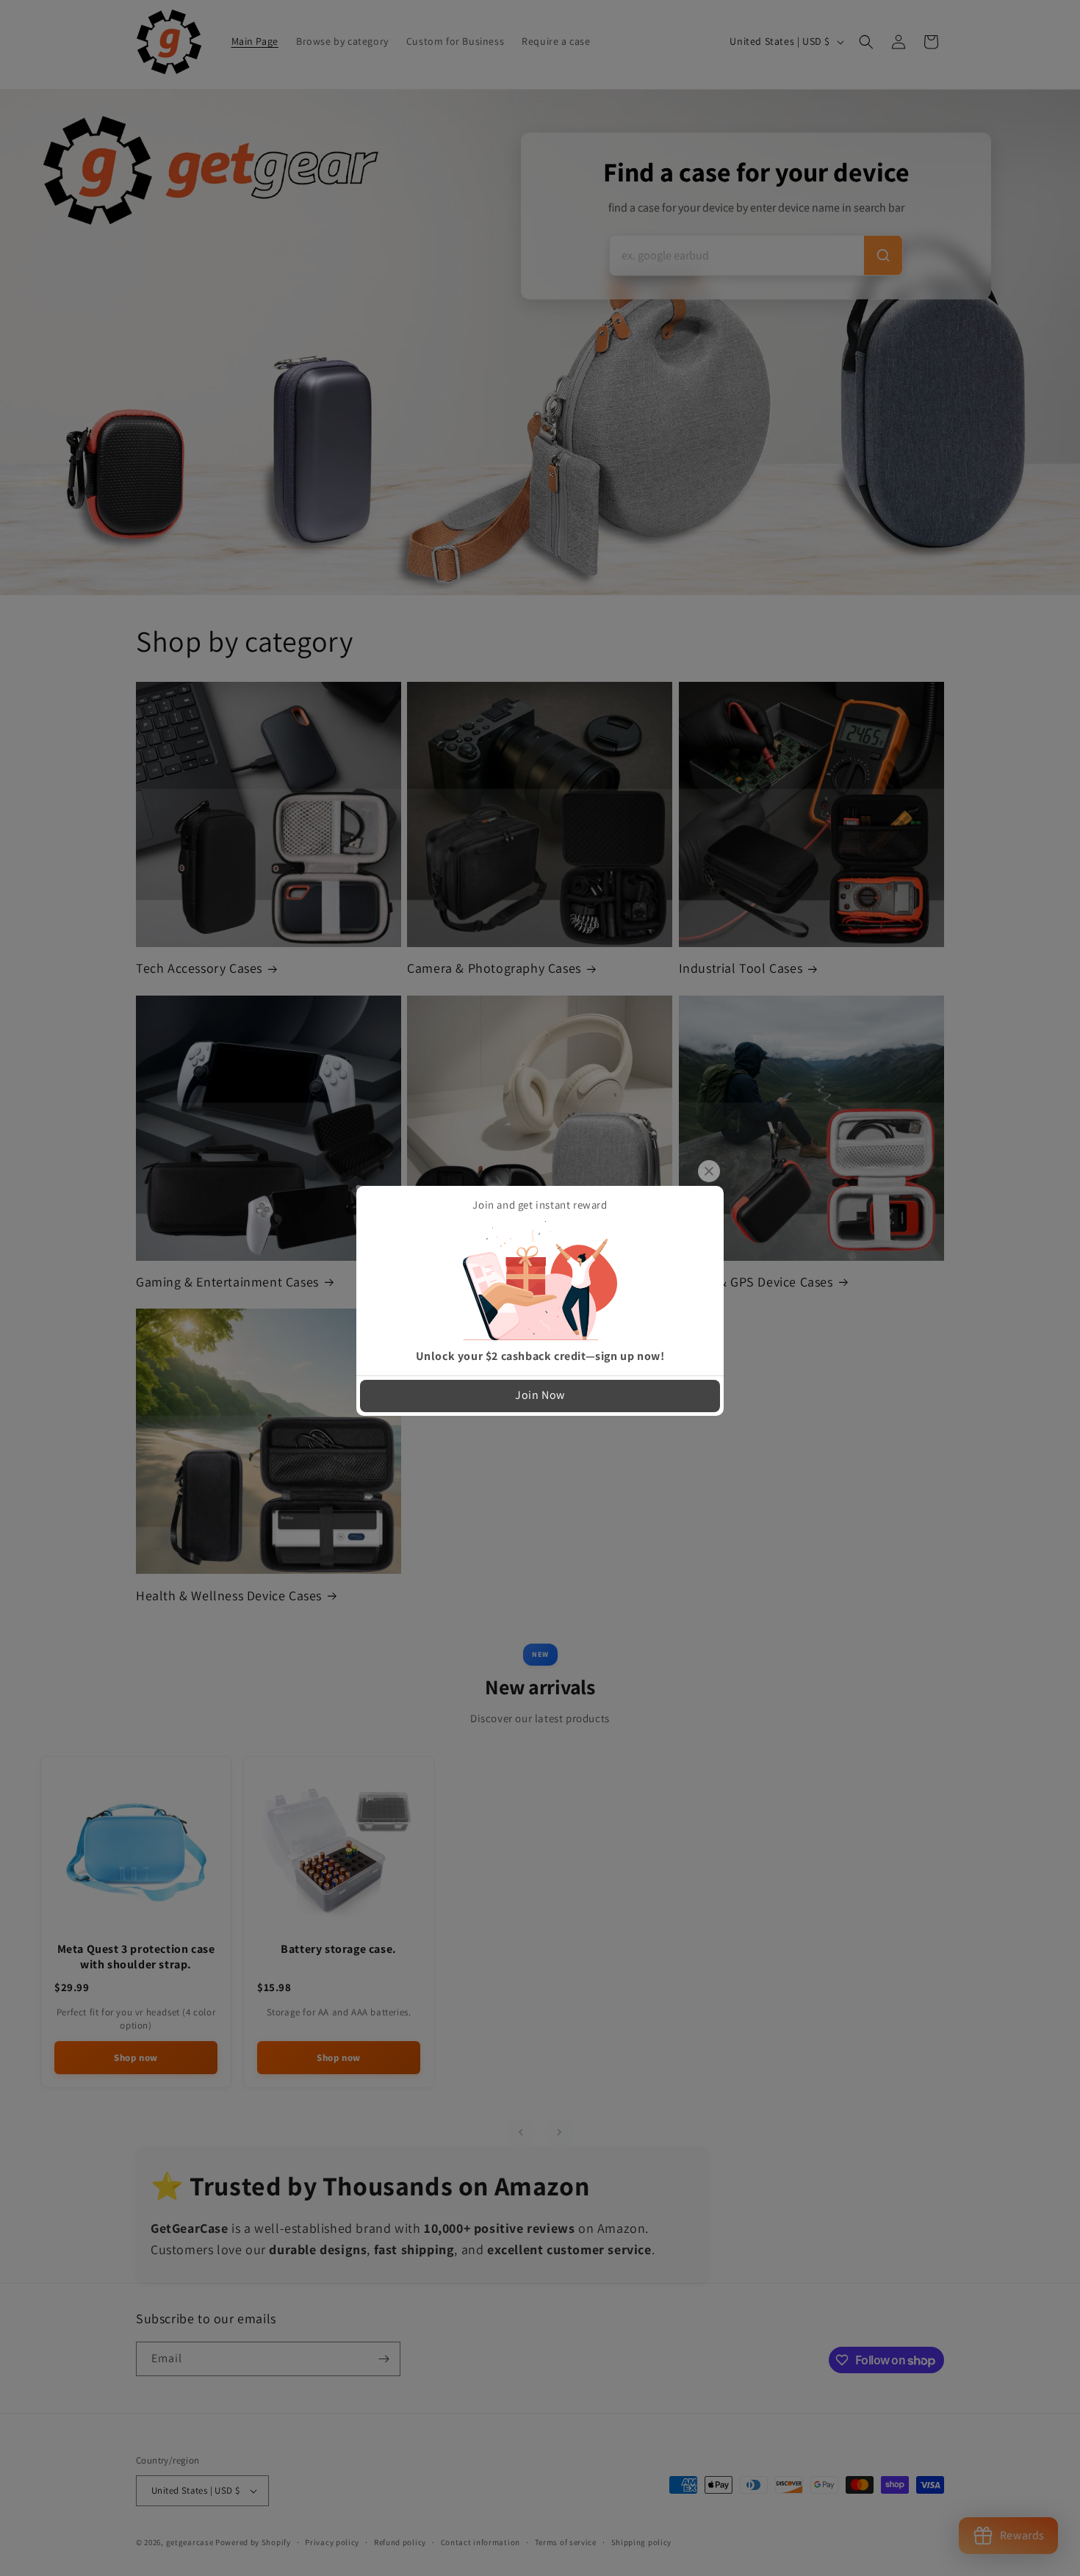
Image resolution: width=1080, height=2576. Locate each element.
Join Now (540, 1395)
